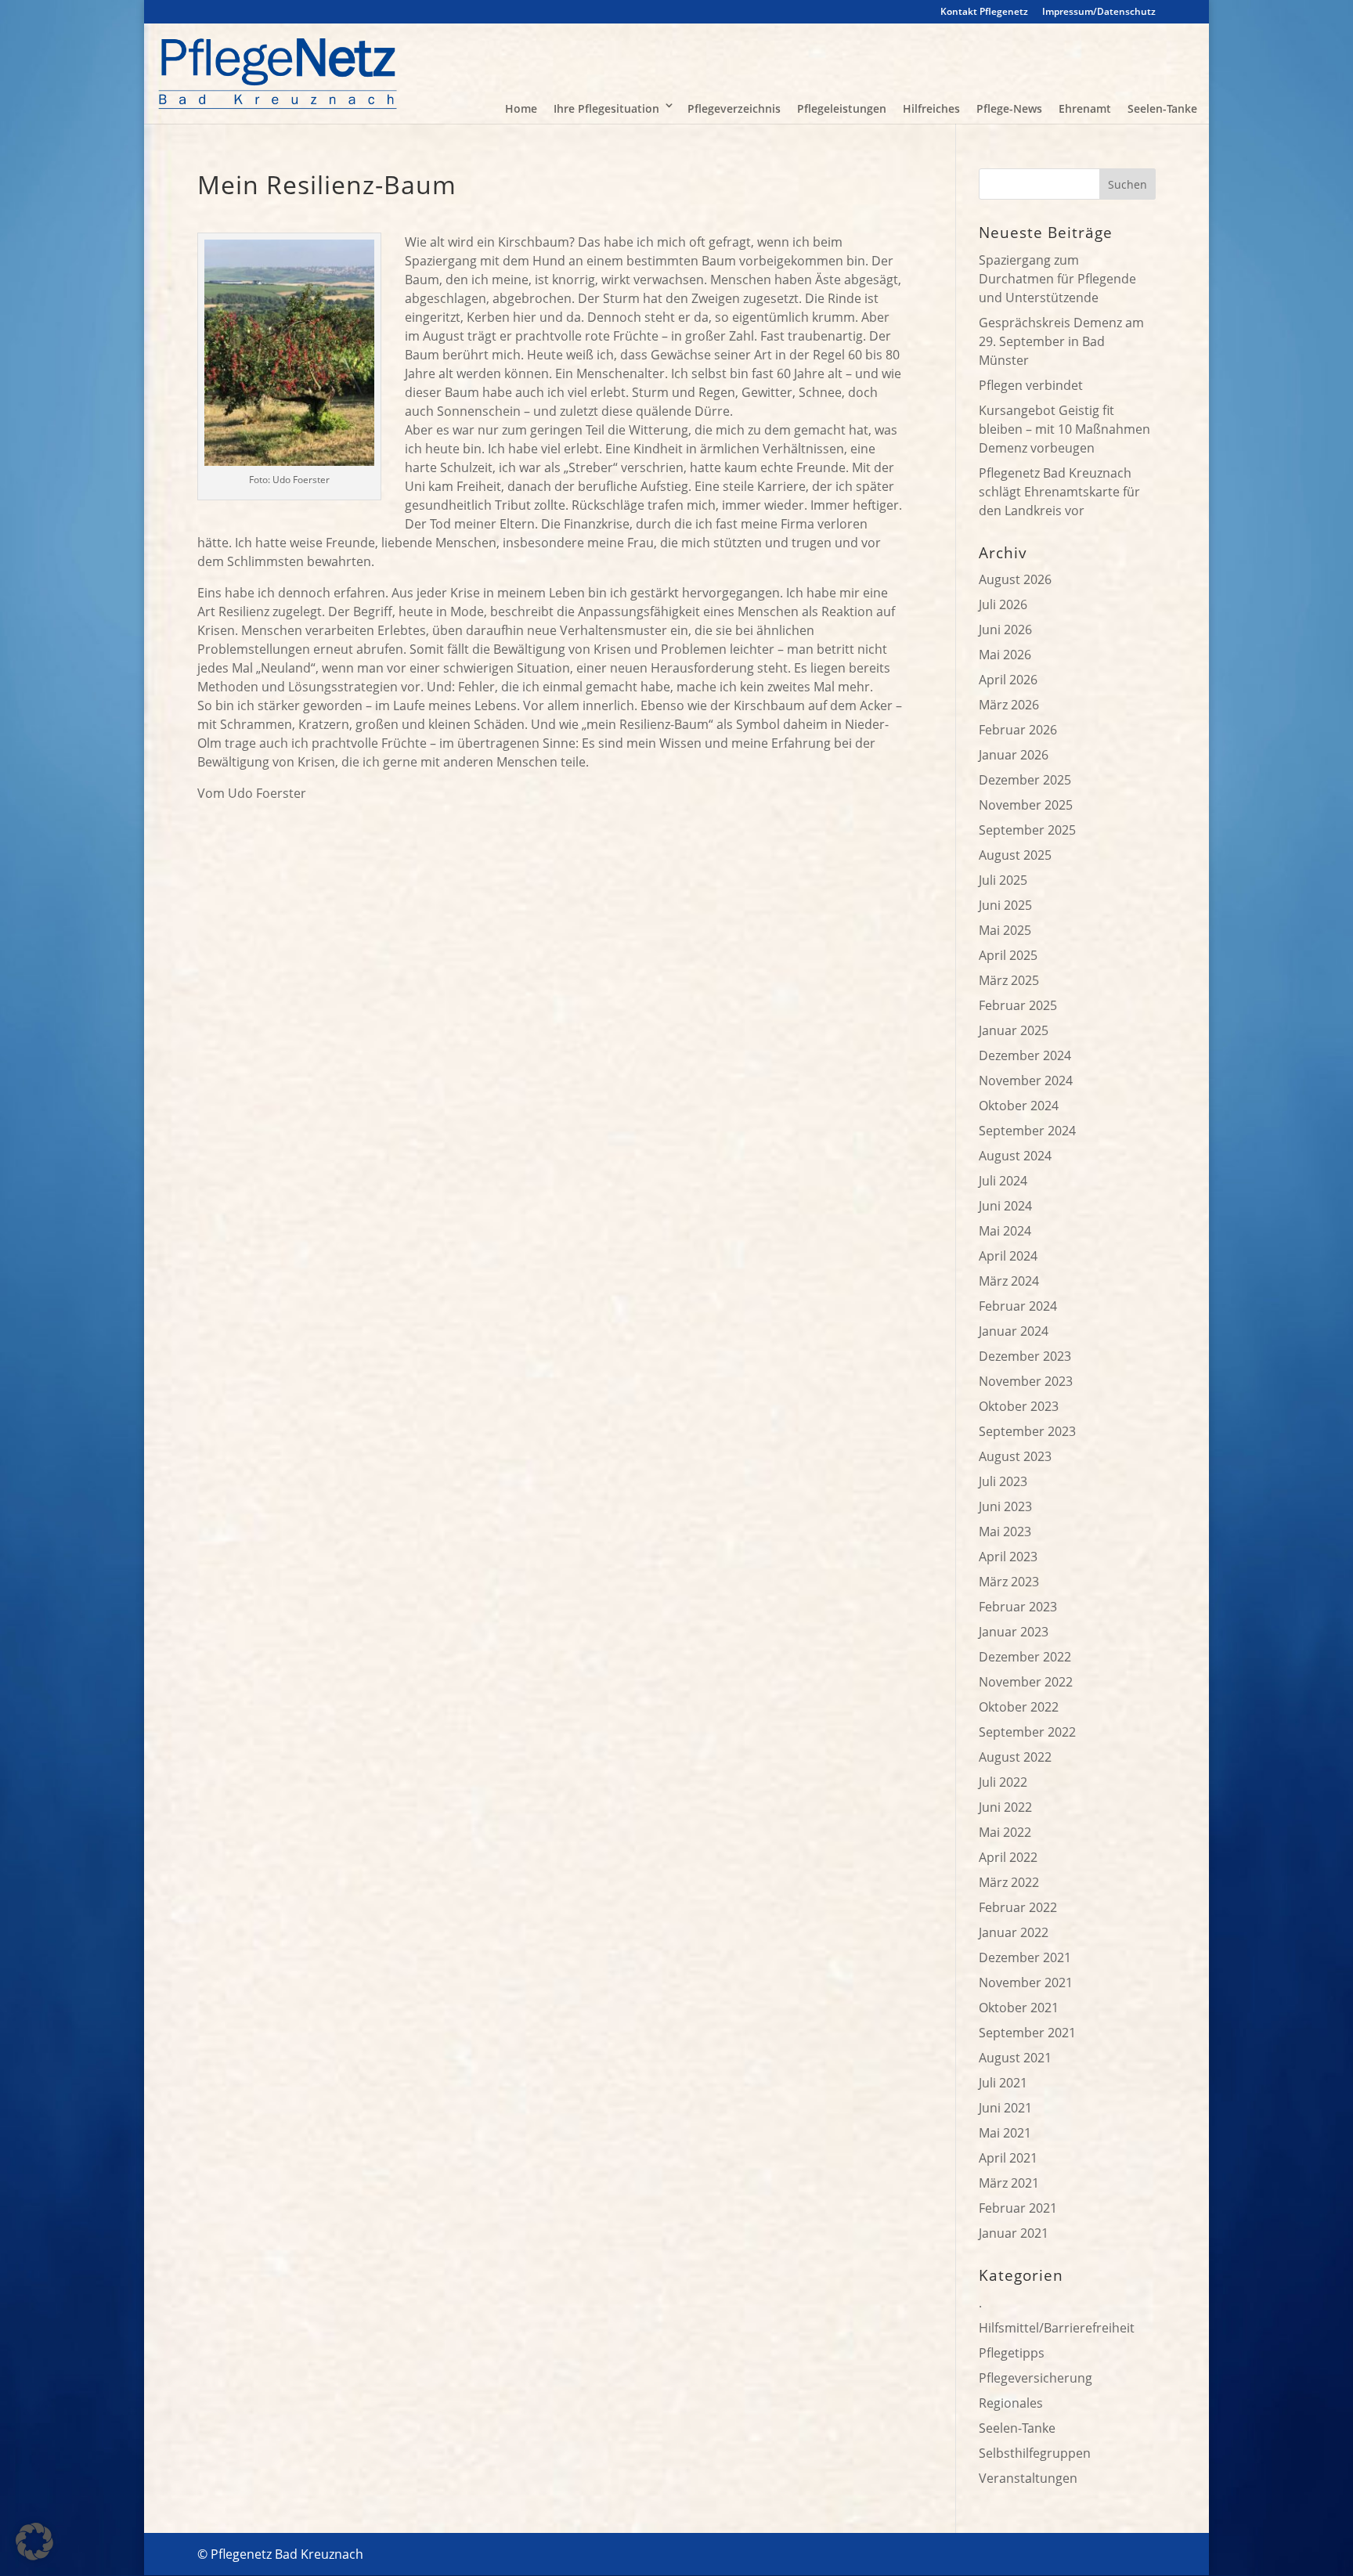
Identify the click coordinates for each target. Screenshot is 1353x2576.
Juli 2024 (1003, 1181)
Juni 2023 (1005, 1506)
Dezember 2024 (1025, 1055)
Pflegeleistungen (842, 108)
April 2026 (1008, 680)
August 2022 (1015, 1757)
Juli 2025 (1003, 880)
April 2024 (1008, 1256)
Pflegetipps (1012, 2353)
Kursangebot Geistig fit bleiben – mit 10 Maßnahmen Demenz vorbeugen (1064, 429)
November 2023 (1026, 1381)
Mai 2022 (1005, 1832)
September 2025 (1027, 830)
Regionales (1011, 2403)
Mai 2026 (1005, 655)
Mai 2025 (1005, 930)
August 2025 (1015, 855)
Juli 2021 (1003, 2083)
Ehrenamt (1085, 108)
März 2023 (1009, 1582)
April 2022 (1008, 1857)
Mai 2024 (1005, 1231)
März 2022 (1009, 1882)
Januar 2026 (1014, 755)
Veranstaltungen (1028, 2478)
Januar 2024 (1014, 1331)
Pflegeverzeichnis (734, 108)
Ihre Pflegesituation (606, 108)
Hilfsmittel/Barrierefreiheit (1057, 2328)
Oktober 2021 (1019, 2008)
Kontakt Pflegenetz (984, 13)
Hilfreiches (931, 108)
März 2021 (1009, 2183)
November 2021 (1026, 1983)
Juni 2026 (1005, 630)
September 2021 (1027, 2033)
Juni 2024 (1005, 1206)
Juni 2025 (1005, 905)
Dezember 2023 (1025, 1356)
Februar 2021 (1018, 2208)
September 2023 (1027, 1431)
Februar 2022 (1018, 1907)
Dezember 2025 (1025, 780)
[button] (34, 2542)
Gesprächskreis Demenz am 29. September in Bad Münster (1061, 341)
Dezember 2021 (1025, 1957)
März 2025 (1009, 980)
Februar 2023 (1018, 1607)
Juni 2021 (1005, 2108)
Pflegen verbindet (1031, 385)
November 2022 (1026, 1682)
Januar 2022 (1014, 1932)
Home (521, 108)
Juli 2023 (1003, 1481)
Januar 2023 (1014, 1632)
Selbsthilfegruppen (1035, 2453)
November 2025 (1026, 805)
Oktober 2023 (1019, 1406)
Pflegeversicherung (1035, 2378)
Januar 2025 (1014, 1030)
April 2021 (1008, 2158)
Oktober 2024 (1019, 1106)
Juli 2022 (1003, 1782)
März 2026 (1009, 705)
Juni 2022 (1005, 1807)
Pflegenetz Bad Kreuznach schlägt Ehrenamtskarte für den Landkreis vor (1059, 492)
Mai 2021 (1005, 2133)
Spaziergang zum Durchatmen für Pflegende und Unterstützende (1057, 279)
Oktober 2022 (1019, 1707)
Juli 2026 (1003, 604)
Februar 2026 (1018, 730)
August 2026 (1015, 579)
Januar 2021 (1014, 2233)
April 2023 (1008, 1557)
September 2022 (1027, 1732)
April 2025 (1008, 955)
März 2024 (1009, 1281)
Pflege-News (1009, 108)
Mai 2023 (1005, 1532)
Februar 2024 (1018, 1306)
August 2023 (1015, 1456)
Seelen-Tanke (1162, 108)
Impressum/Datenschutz (1099, 13)
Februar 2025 (1018, 1005)
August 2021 (1015, 2058)
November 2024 (1026, 1081)
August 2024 (1015, 1156)
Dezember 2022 (1025, 1657)
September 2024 (1027, 1131)
